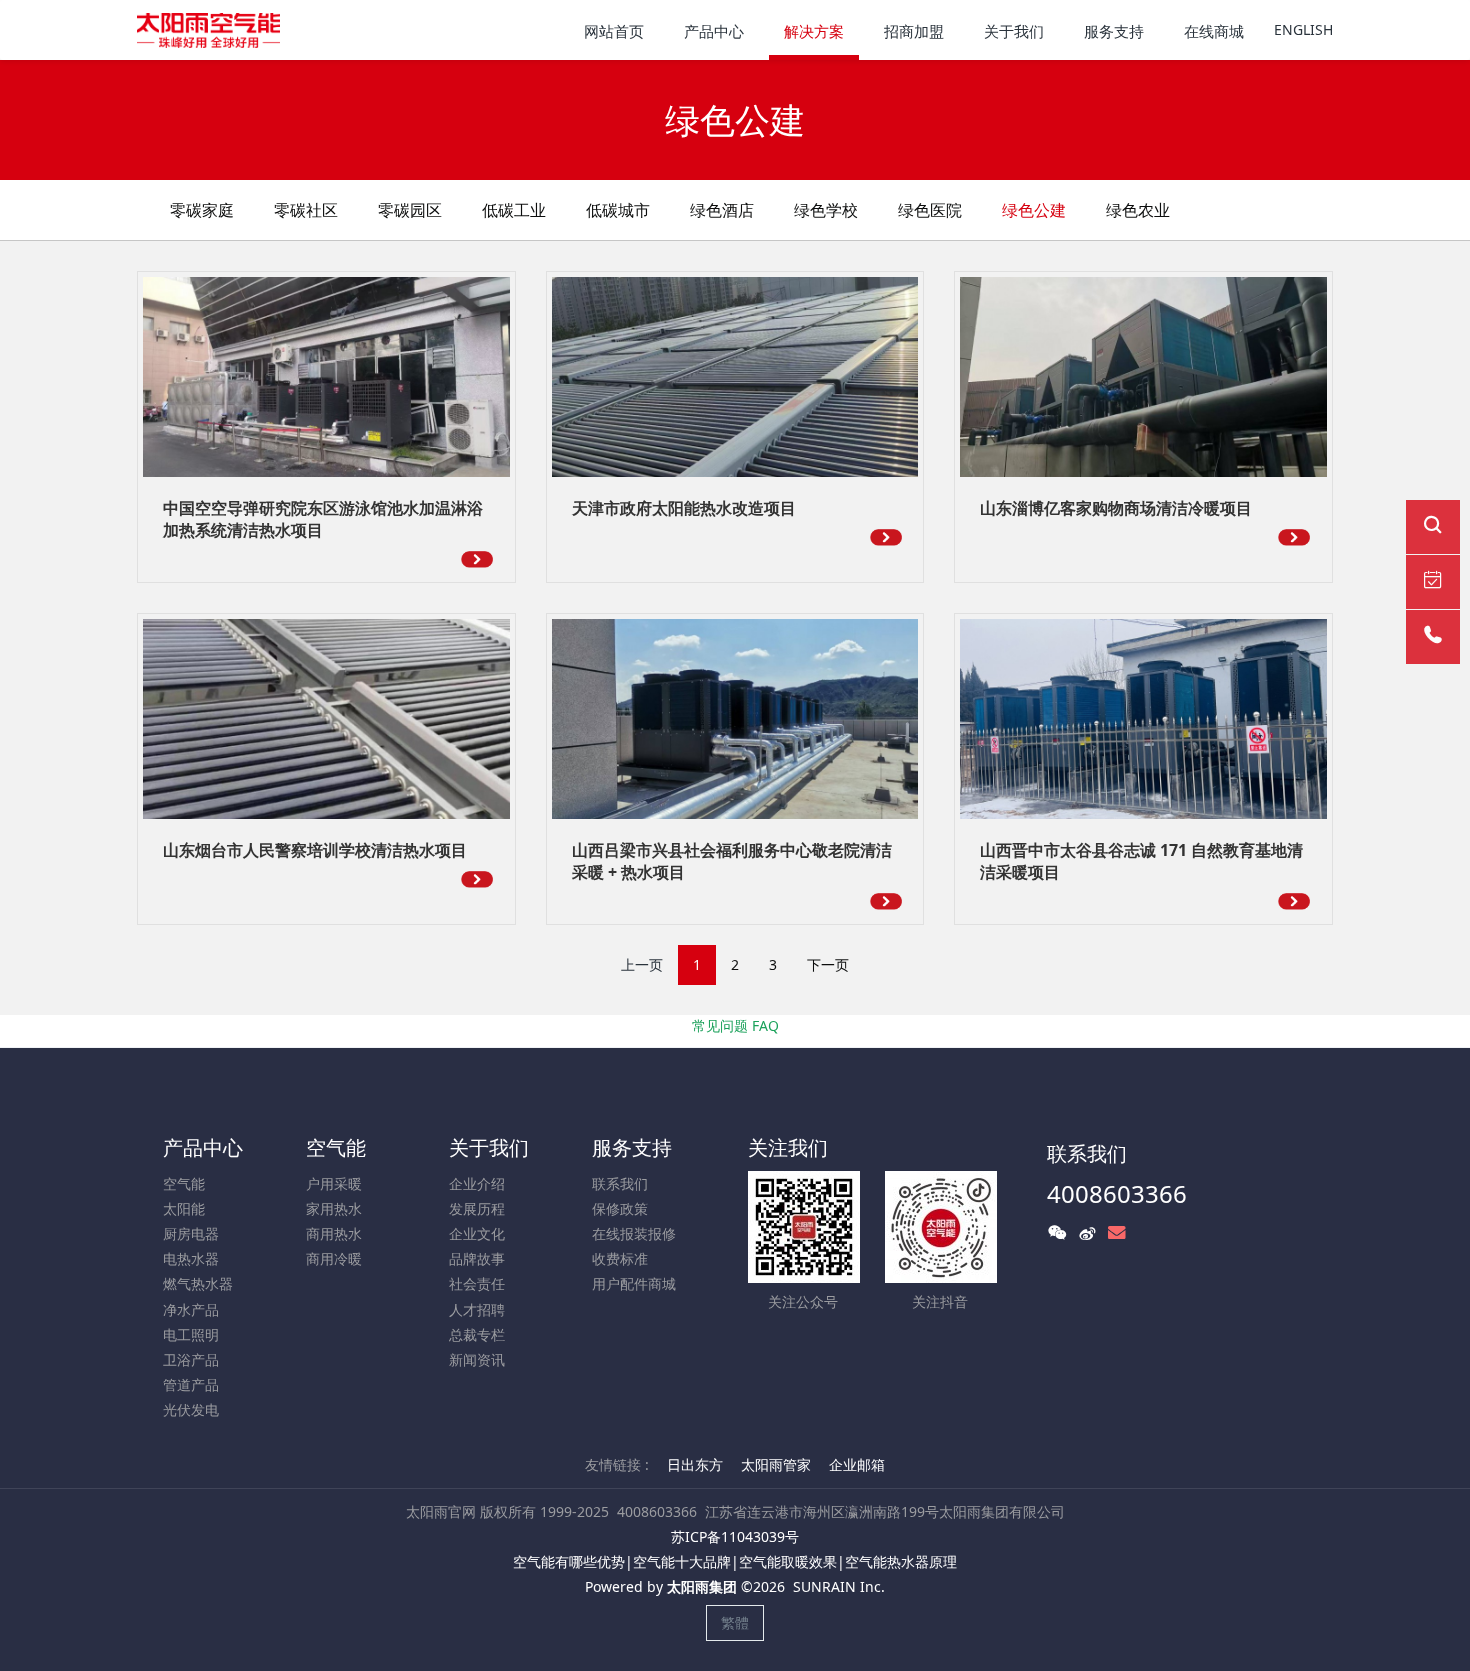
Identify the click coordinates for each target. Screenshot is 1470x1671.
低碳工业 (514, 210)
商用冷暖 (334, 1258)
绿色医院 (930, 210)
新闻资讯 (477, 1359)
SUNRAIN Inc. (839, 1586)
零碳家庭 (202, 210)
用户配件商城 (634, 1283)
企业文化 (477, 1233)
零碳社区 (306, 210)
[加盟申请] (1433, 582)
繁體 (735, 1622)
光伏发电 (191, 1409)
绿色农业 (1138, 210)
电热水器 (191, 1258)
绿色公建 (1034, 210)
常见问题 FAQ (735, 1025)
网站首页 (614, 31)
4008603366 (1117, 1193)
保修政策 (620, 1208)
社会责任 (477, 1283)
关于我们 (489, 1147)
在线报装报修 (634, 1233)
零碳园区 (410, 210)
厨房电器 (191, 1233)
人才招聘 (477, 1309)
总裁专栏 (477, 1334)
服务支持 (632, 1147)
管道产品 (191, 1384)
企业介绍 (477, 1183)
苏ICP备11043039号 (735, 1536)
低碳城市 (618, 210)
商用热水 (334, 1233)
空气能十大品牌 (682, 1561)
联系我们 (620, 1183)
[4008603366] (1433, 637)
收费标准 (620, 1258)
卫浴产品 (191, 1359)
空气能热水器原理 (901, 1561)
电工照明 (191, 1334)
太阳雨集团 (702, 1586)
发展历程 (477, 1208)
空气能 (184, 1183)
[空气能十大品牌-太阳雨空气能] (208, 30)
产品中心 (203, 1147)
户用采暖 (334, 1183)
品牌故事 (477, 1258)
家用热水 (334, 1208)
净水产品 (191, 1309)
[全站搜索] (1433, 527)
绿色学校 (826, 210)
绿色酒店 (722, 210)
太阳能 (184, 1208)
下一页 (828, 964)
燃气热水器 (198, 1283)
